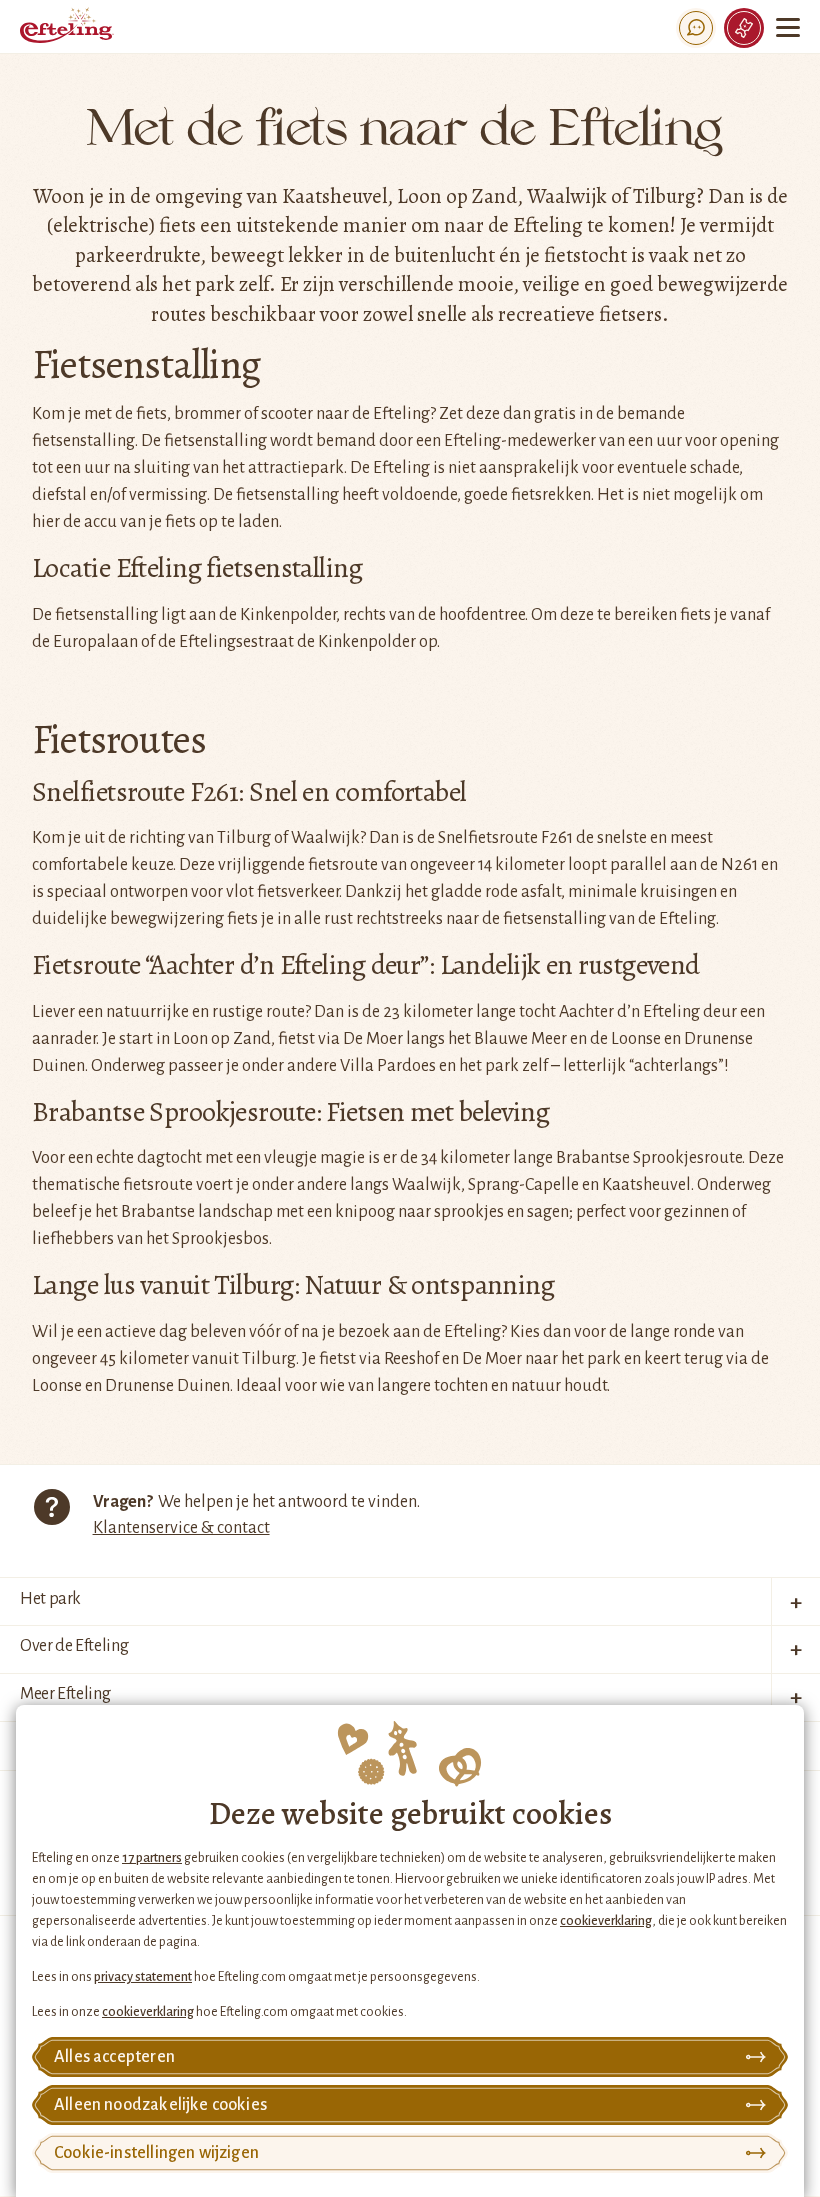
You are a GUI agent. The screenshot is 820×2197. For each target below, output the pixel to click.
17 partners (152, 1858)
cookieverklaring (606, 1921)
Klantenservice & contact (181, 1528)
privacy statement (143, 1977)
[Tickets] (744, 28)
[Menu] (788, 27)
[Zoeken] (696, 28)
